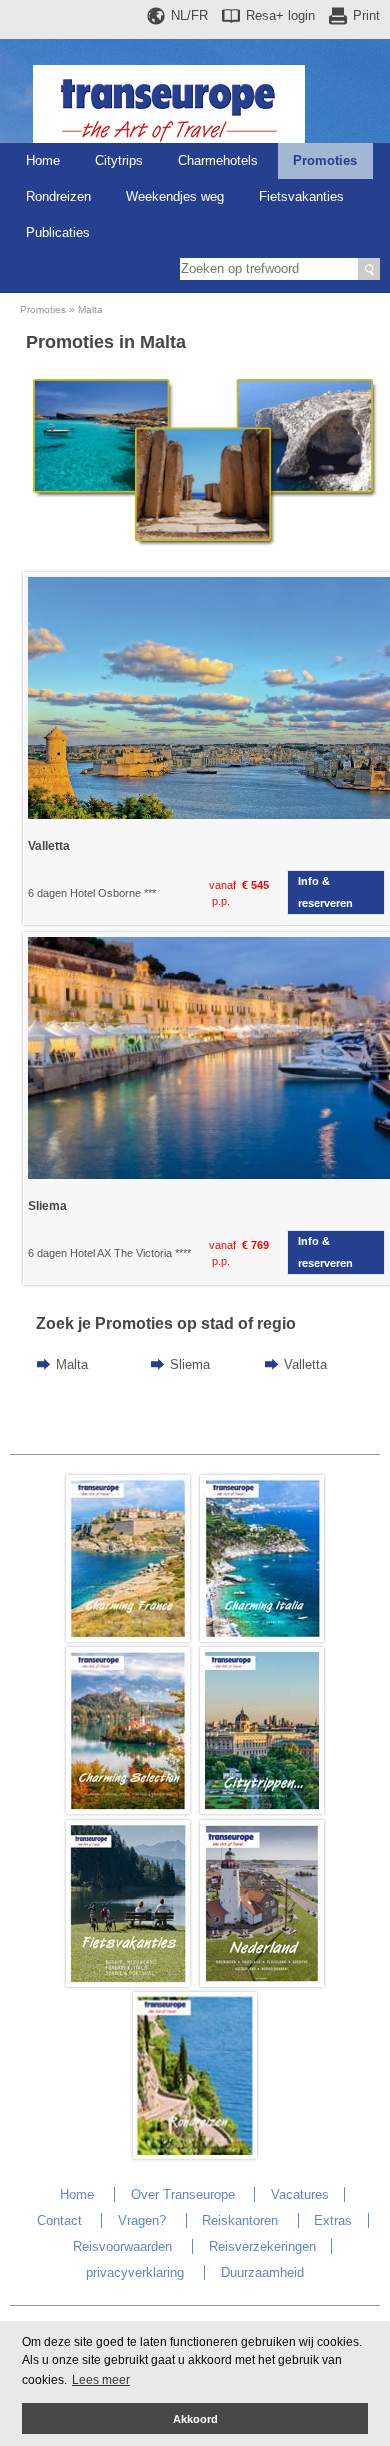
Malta (90, 309)
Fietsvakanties (301, 196)
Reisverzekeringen (262, 2246)
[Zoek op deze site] (369, 269)
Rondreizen (58, 196)
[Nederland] (262, 1982)
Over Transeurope (183, 2194)
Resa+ (280, 15)
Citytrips (119, 160)
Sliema (190, 1364)
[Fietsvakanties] (128, 1982)
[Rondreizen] (195, 2154)
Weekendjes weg (175, 196)
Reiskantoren (240, 2220)
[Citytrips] (262, 1809)
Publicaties (58, 232)
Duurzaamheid (262, 2272)
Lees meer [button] (101, 2380)
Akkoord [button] (195, 2419)
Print (366, 15)
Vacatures (300, 2194)
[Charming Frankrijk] (128, 1637)
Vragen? (142, 2220)
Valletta (305, 1364)
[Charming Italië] (262, 1637)
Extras (333, 2220)
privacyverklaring (135, 2272)
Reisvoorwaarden (122, 2246)
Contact (59, 2220)
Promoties (325, 160)
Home (43, 160)
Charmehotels (218, 160)
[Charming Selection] (128, 1809)
